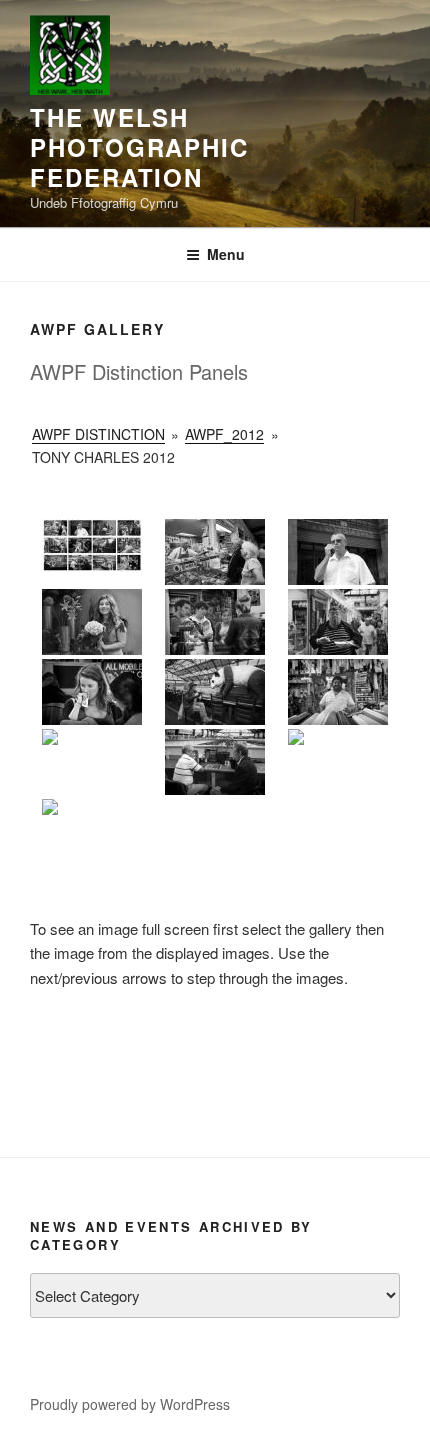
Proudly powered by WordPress (130, 1404)
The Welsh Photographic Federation (139, 147)
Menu (226, 254)
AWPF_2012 (224, 434)
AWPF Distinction (98, 434)
